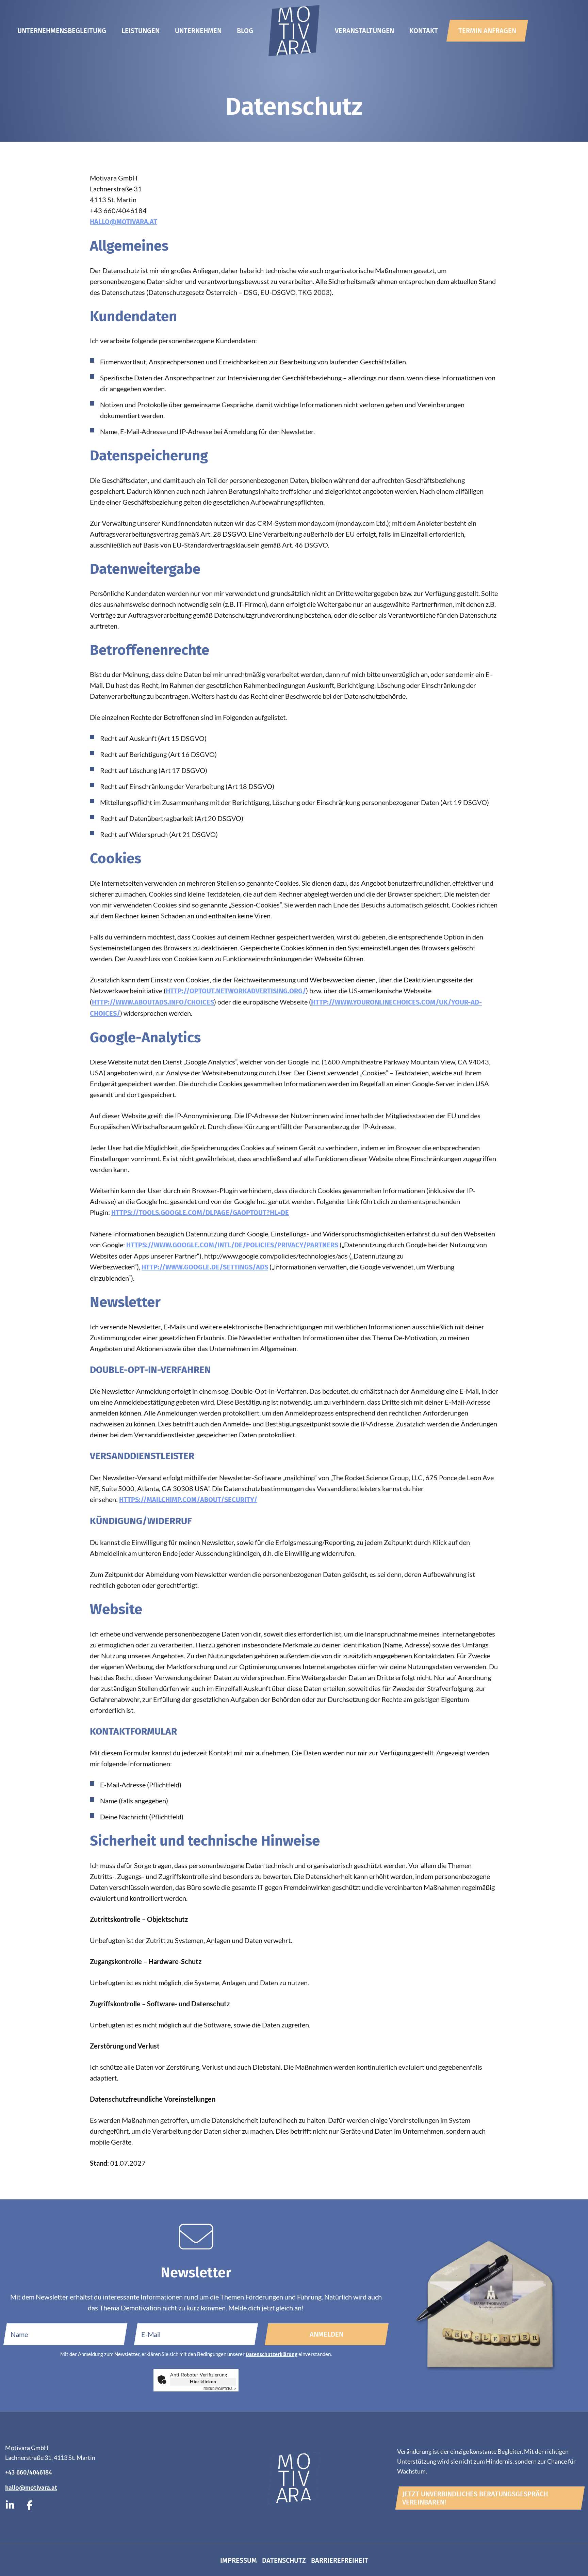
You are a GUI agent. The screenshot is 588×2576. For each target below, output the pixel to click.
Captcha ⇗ (220, 2389)
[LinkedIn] (10, 2506)
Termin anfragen (487, 31)
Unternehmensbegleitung (62, 31)
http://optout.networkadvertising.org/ (236, 991)
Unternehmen (198, 31)
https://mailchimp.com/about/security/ (188, 1500)
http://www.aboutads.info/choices (153, 1002)
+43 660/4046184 (29, 2472)
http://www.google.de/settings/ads (205, 1267)
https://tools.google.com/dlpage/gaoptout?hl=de (200, 1213)
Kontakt (424, 31)
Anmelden (326, 2334)
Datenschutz (284, 2560)
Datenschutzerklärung (272, 2354)
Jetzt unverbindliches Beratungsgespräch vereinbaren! (475, 2498)
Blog (245, 31)
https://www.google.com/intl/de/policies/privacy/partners (232, 1245)
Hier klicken (203, 2381)
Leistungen (141, 31)
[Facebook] (30, 2506)
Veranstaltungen (364, 31)
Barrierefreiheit (340, 2560)
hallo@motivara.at (124, 222)
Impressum (239, 2560)
